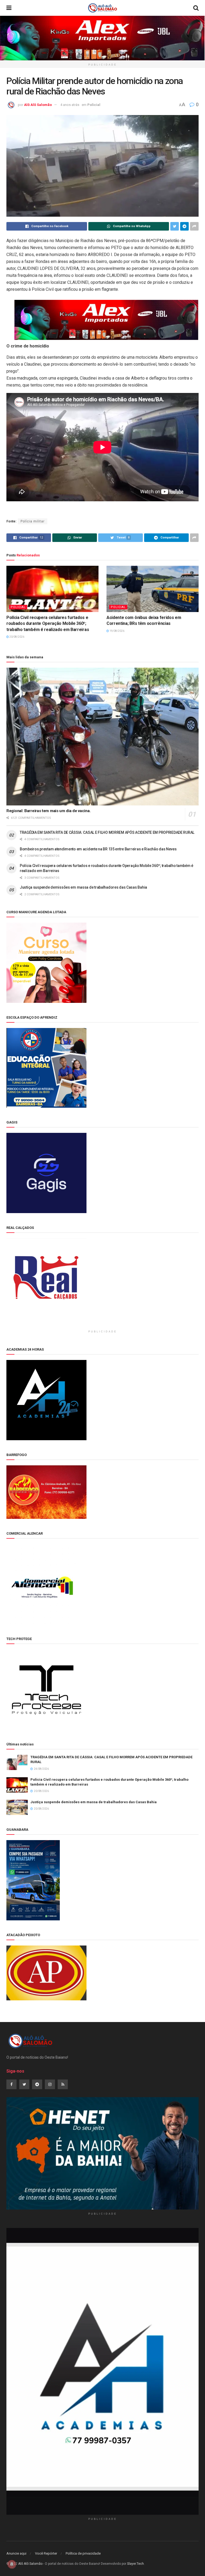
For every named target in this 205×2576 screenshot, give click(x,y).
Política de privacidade (83, 2553)
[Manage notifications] (12, 2564)
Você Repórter (46, 2553)
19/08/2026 (117, 631)
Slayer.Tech (135, 2564)
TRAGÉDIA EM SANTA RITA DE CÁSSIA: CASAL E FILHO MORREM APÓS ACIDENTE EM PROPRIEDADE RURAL (107, 832)
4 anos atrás (70, 105)
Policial (94, 105)
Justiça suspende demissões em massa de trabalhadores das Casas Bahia (83, 887)
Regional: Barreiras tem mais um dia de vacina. (48, 811)
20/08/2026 (17, 637)
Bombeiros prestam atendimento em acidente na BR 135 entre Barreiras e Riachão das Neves (98, 849)
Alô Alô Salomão (38, 105)
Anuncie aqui (16, 2553)
